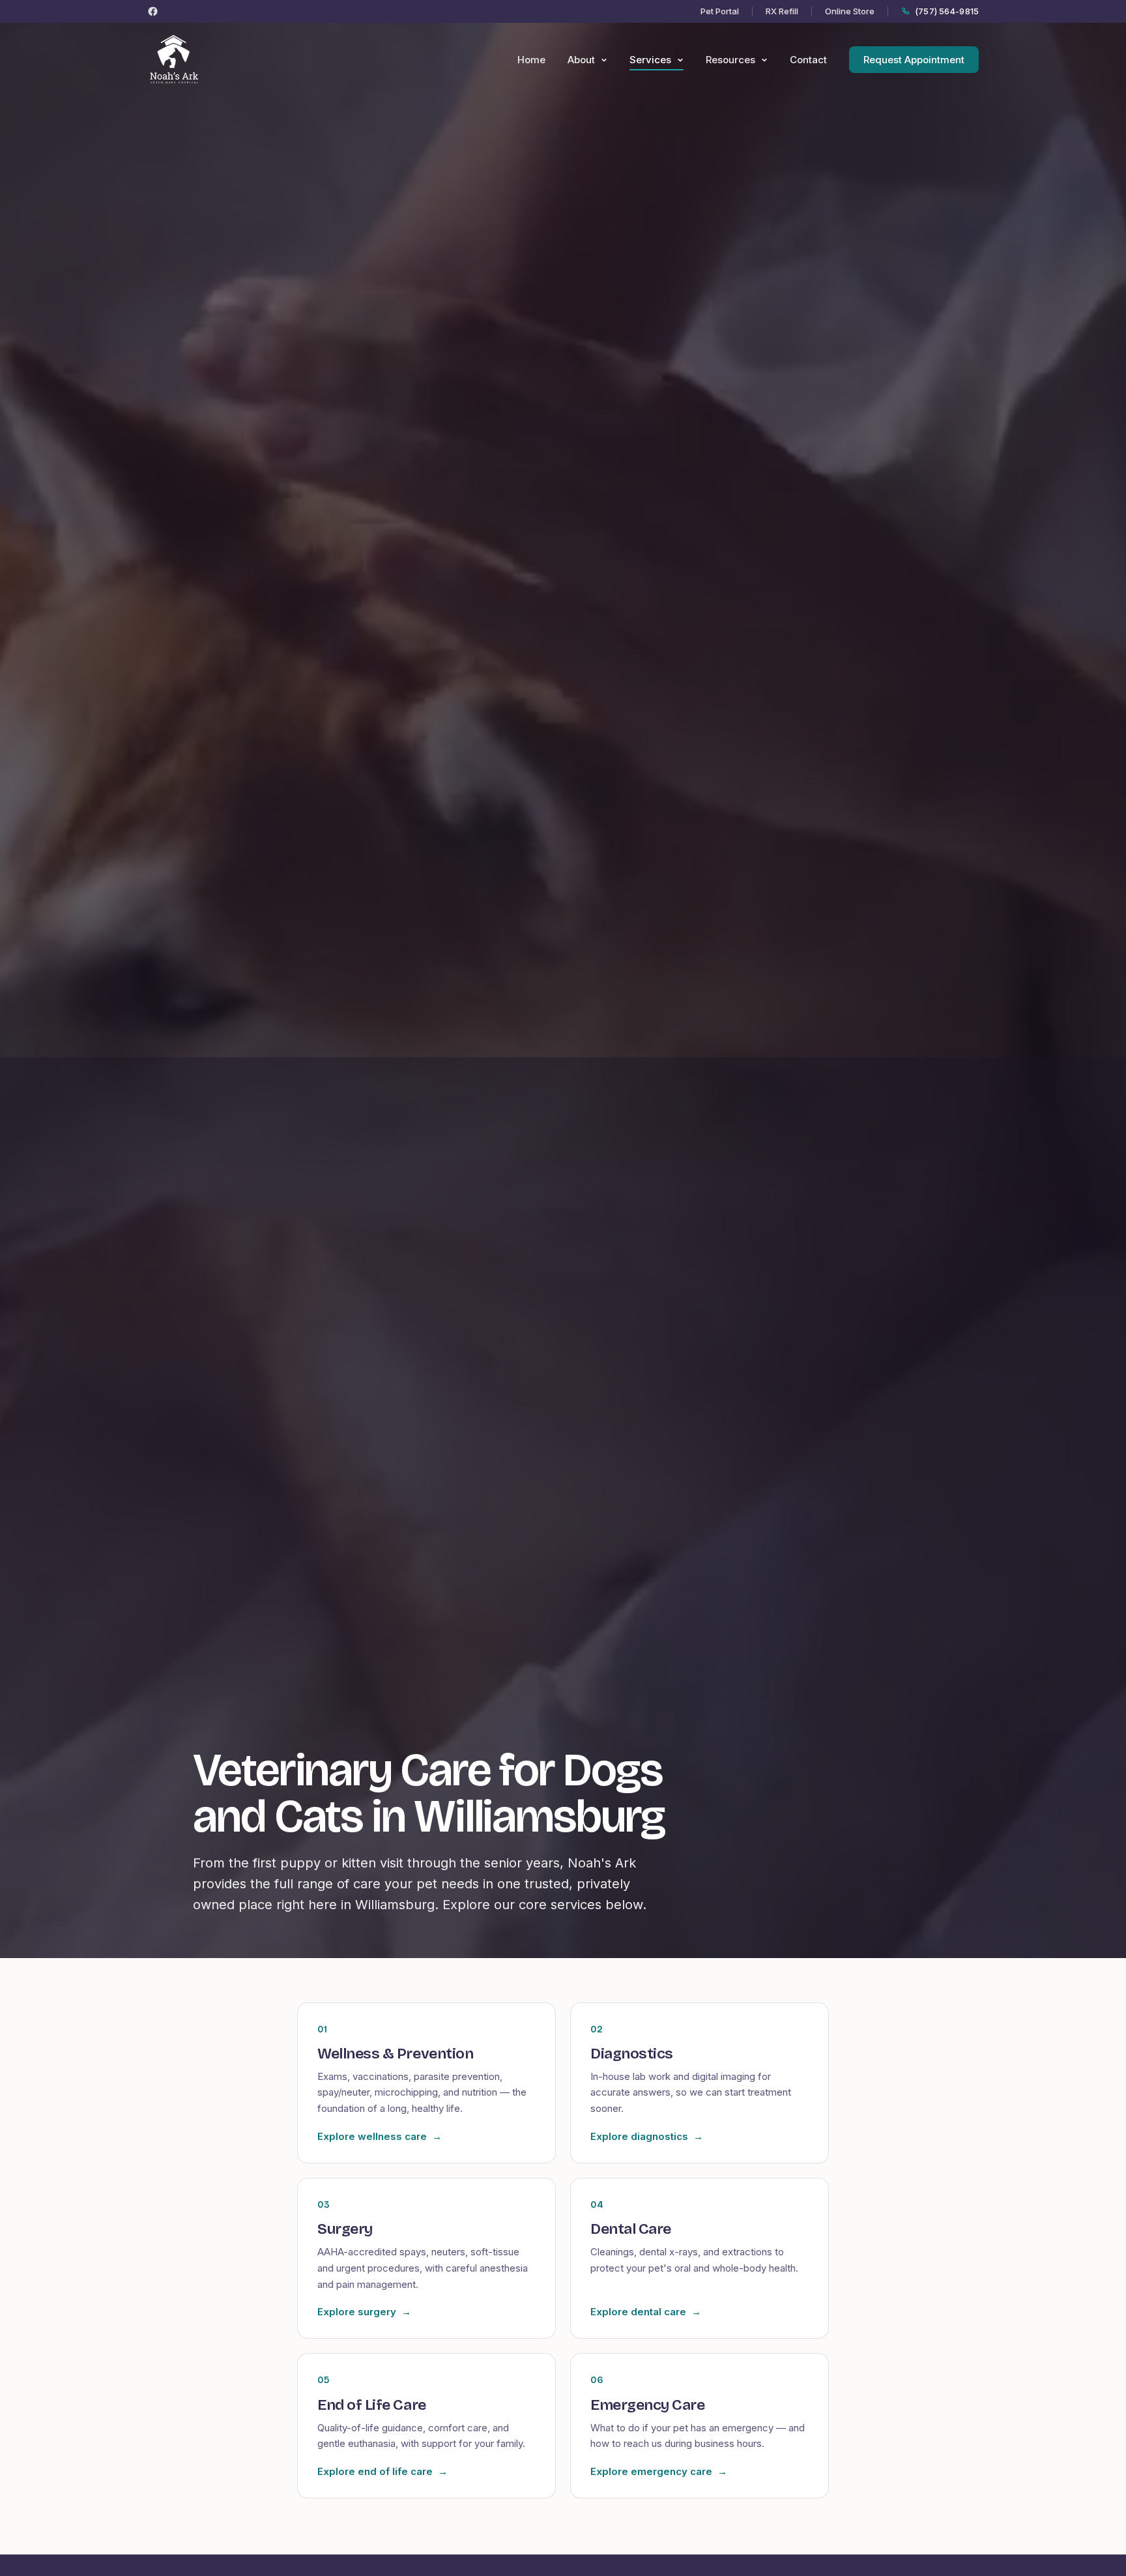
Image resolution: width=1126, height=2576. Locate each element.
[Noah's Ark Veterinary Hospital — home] (174, 60)
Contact (808, 60)
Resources (732, 60)
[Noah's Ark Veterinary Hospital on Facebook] (153, 11)
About (583, 60)
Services (652, 60)
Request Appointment (914, 60)
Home (531, 60)
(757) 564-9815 (947, 11)
